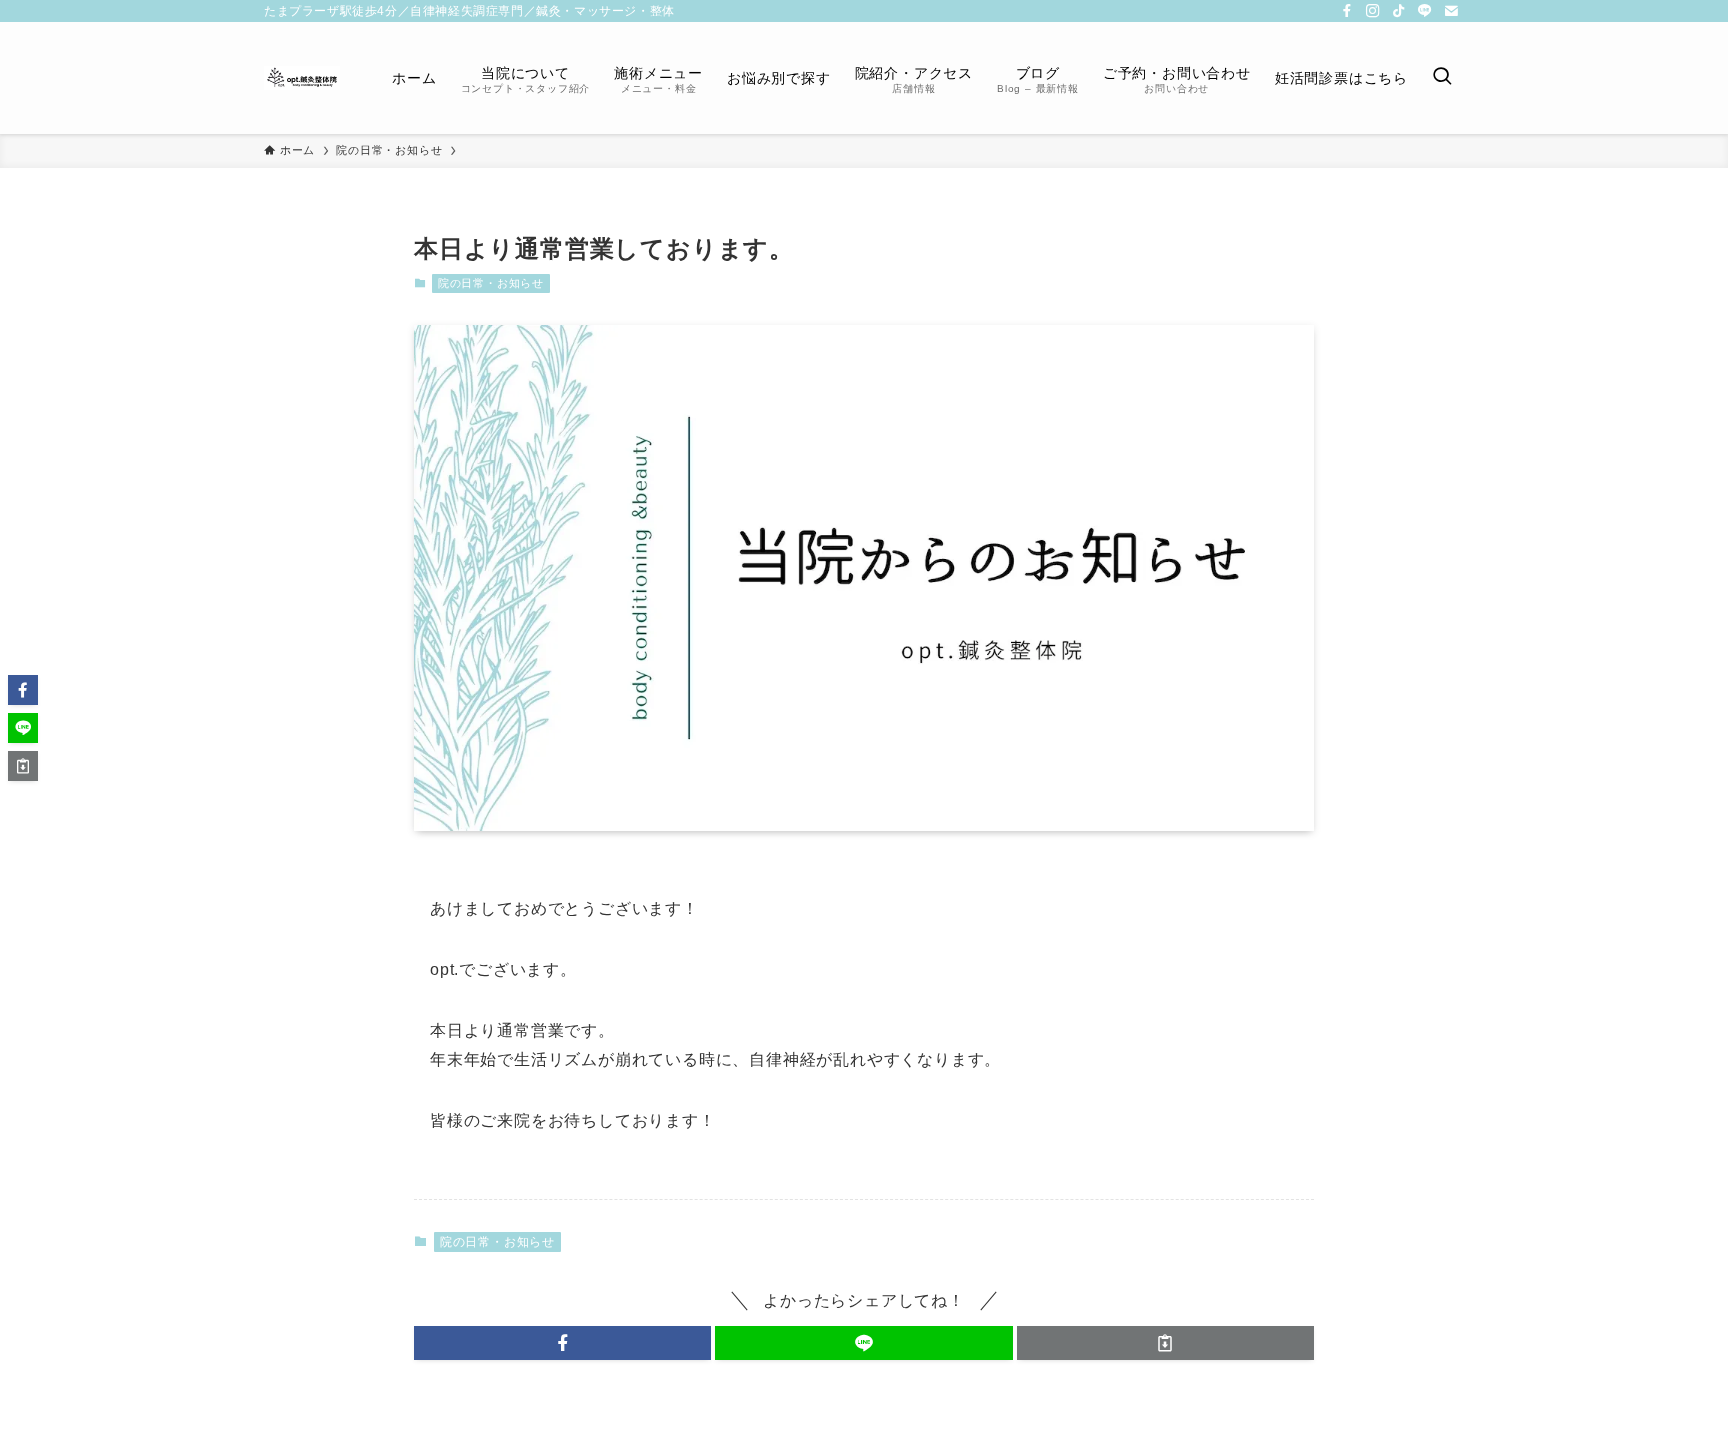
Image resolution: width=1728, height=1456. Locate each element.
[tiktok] (1399, 11)
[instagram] (1373, 11)
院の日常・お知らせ (491, 283)
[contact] (1451, 11)
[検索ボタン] (1442, 78)
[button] (562, 1343)
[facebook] (1347, 11)
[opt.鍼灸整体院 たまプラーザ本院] (302, 78)
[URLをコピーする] (1165, 1343)
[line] (1425, 11)
